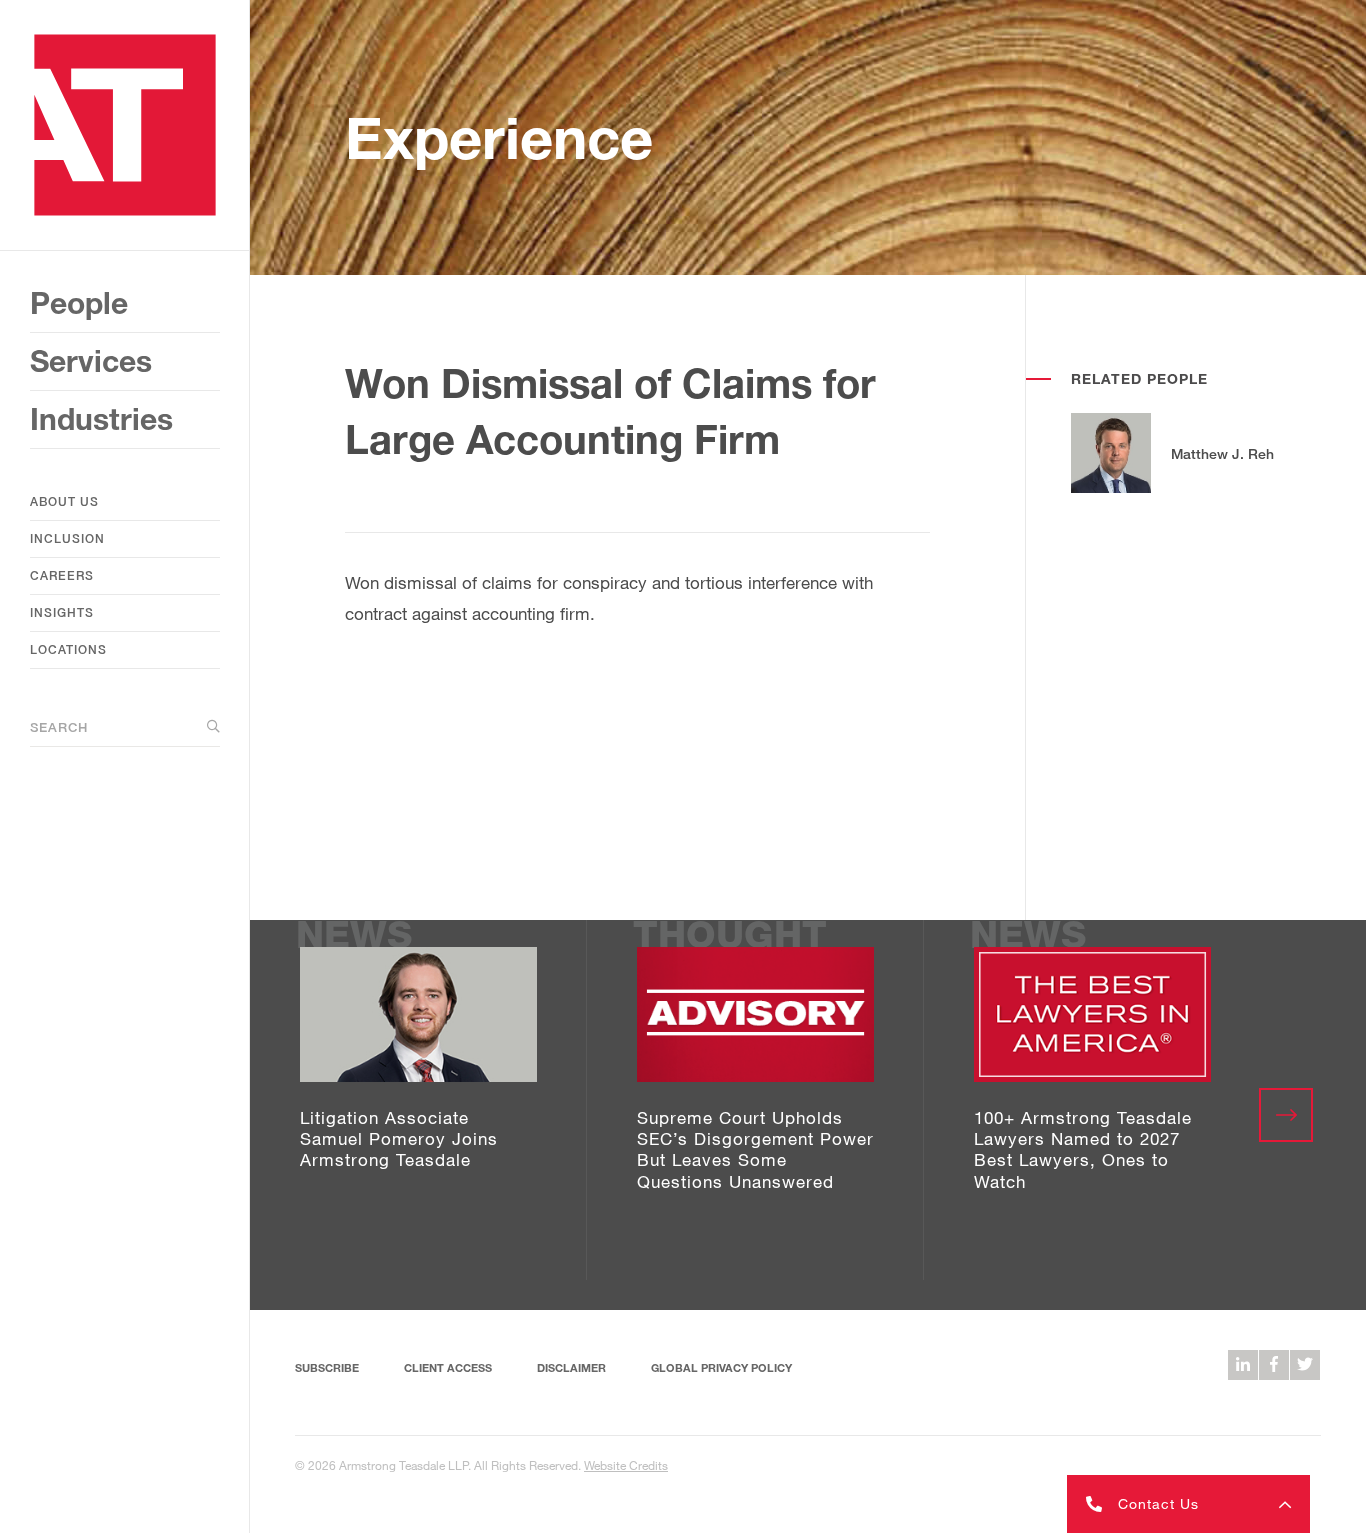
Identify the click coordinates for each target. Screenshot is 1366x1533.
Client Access (448, 1367)
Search (59, 727)
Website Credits (626, 1465)
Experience (499, 137)
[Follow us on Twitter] (1305, 1365)
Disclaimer (571, 1367)
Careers (62, 575)
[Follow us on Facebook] (1274, 1365)
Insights (62, 612)
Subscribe (327, 1367)
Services (91, 361)
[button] (1188, 1504)
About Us (64, 501)
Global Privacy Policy (721, 1367)
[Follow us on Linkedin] (1243, 1365)
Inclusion (67, 538)
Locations (68, 649)
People (79, 303)
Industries (101, 419)
